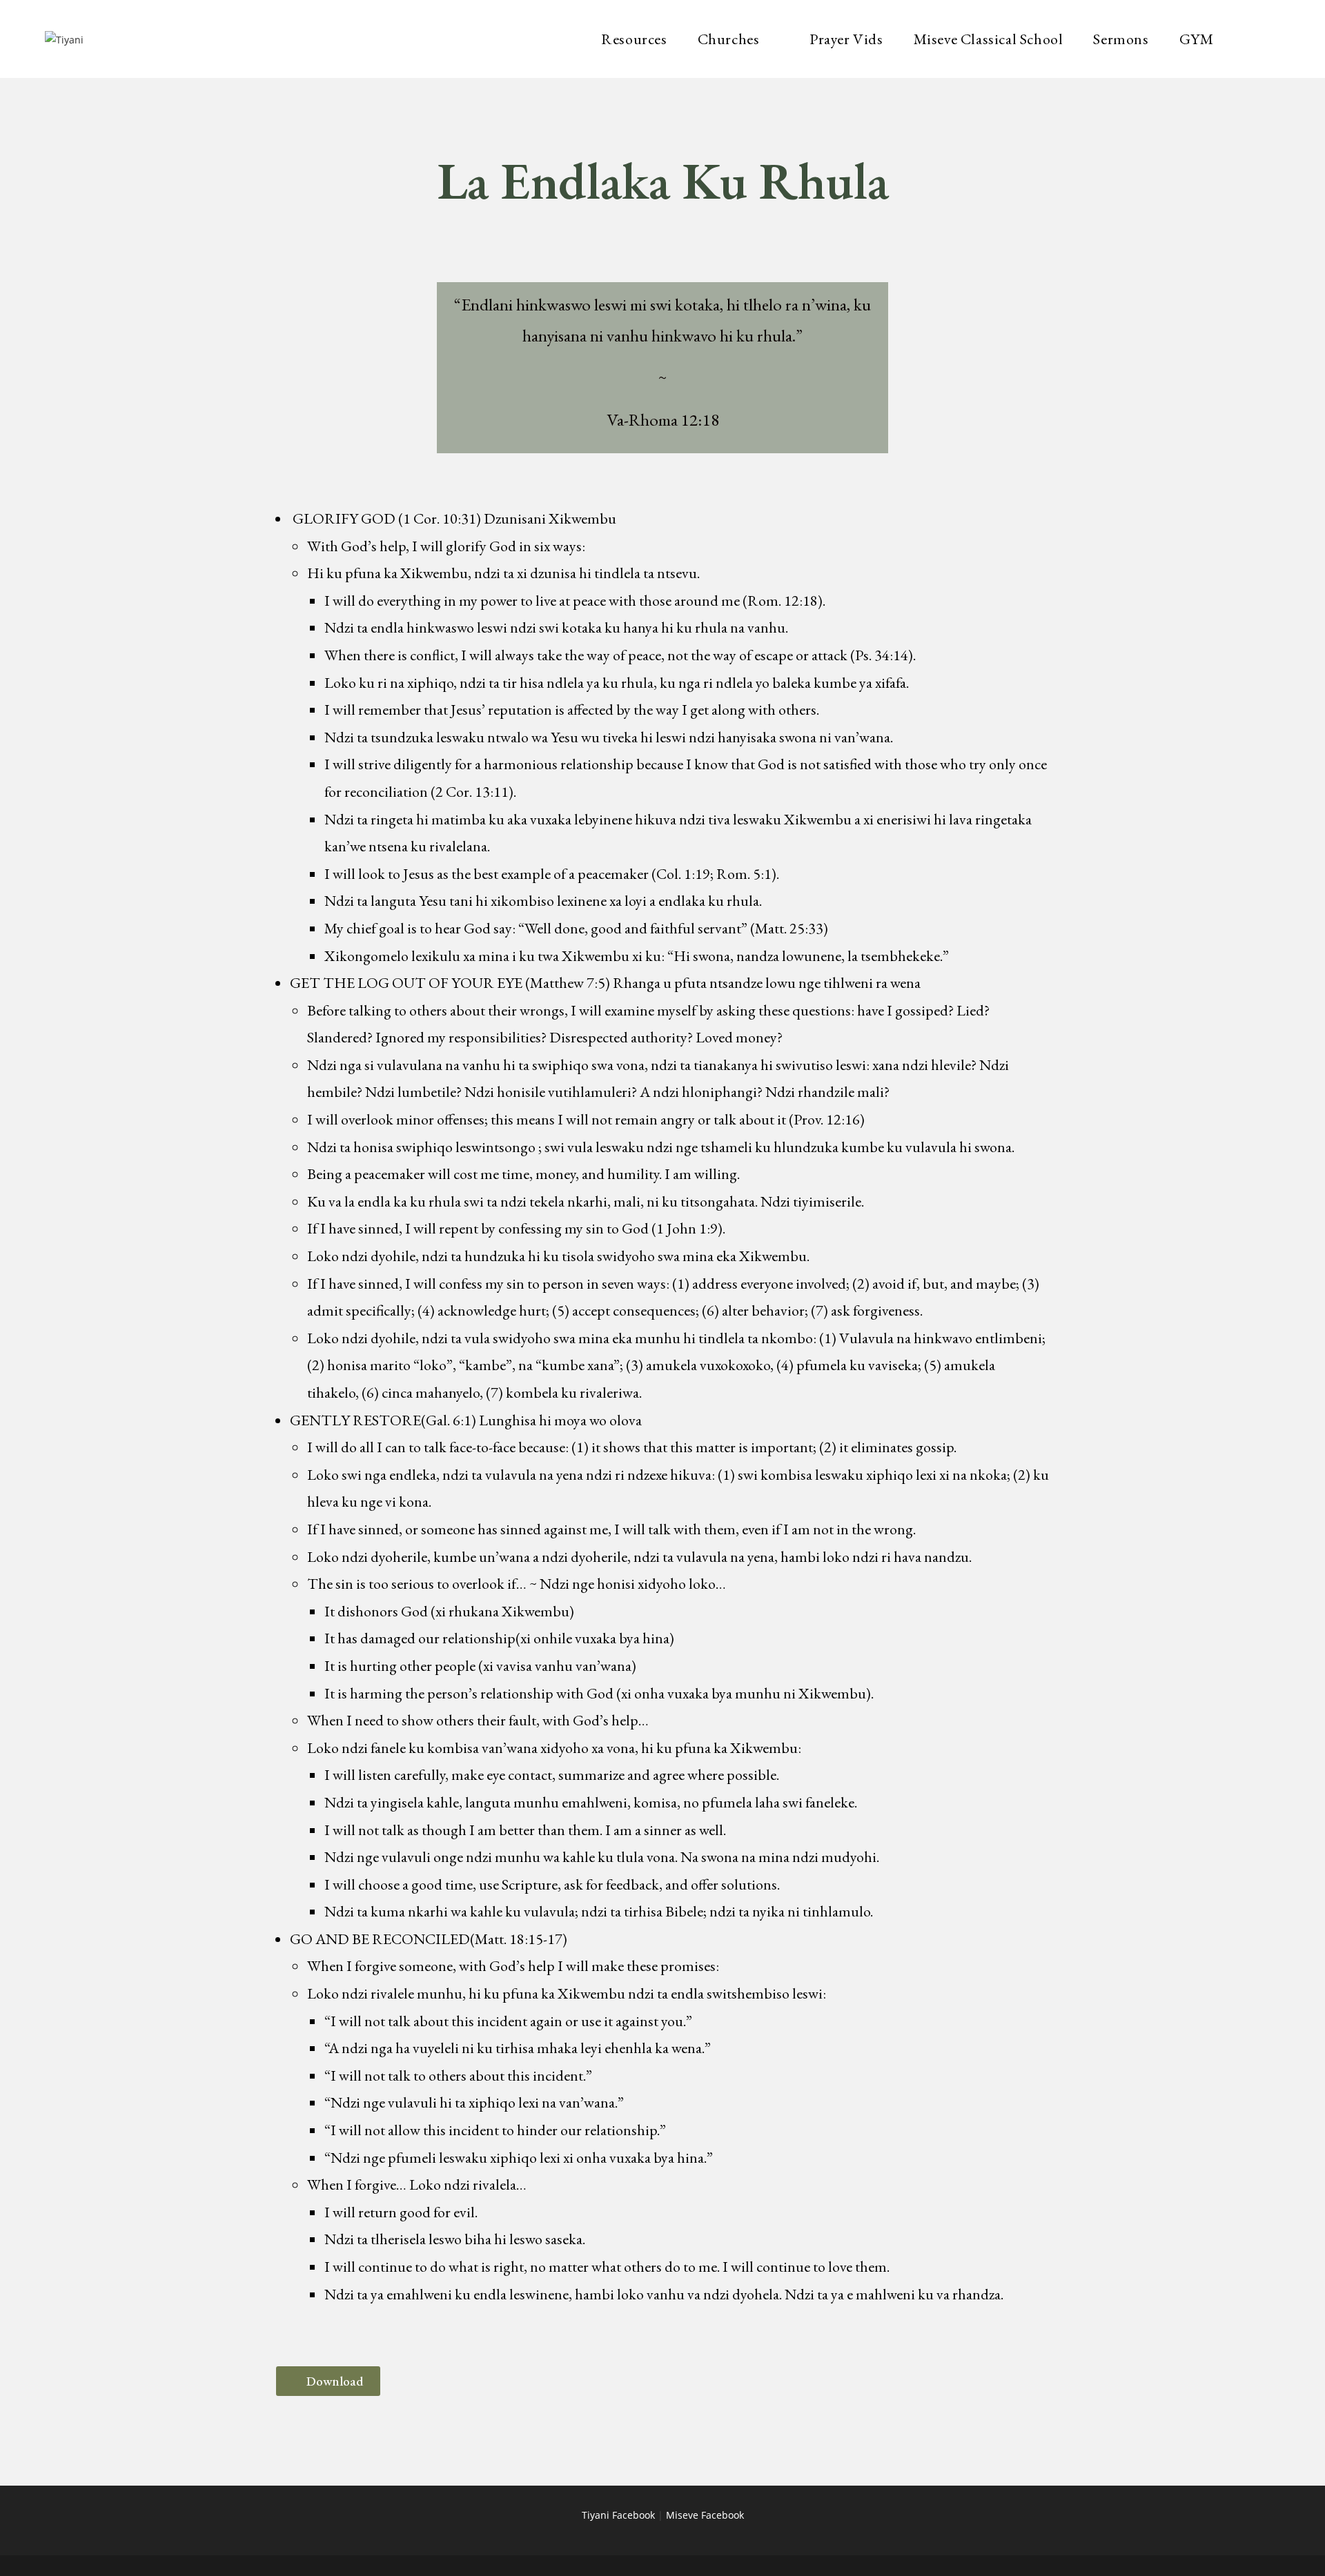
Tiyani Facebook (618, 2515)
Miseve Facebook (705, 2515)
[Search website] (1269, 39)
